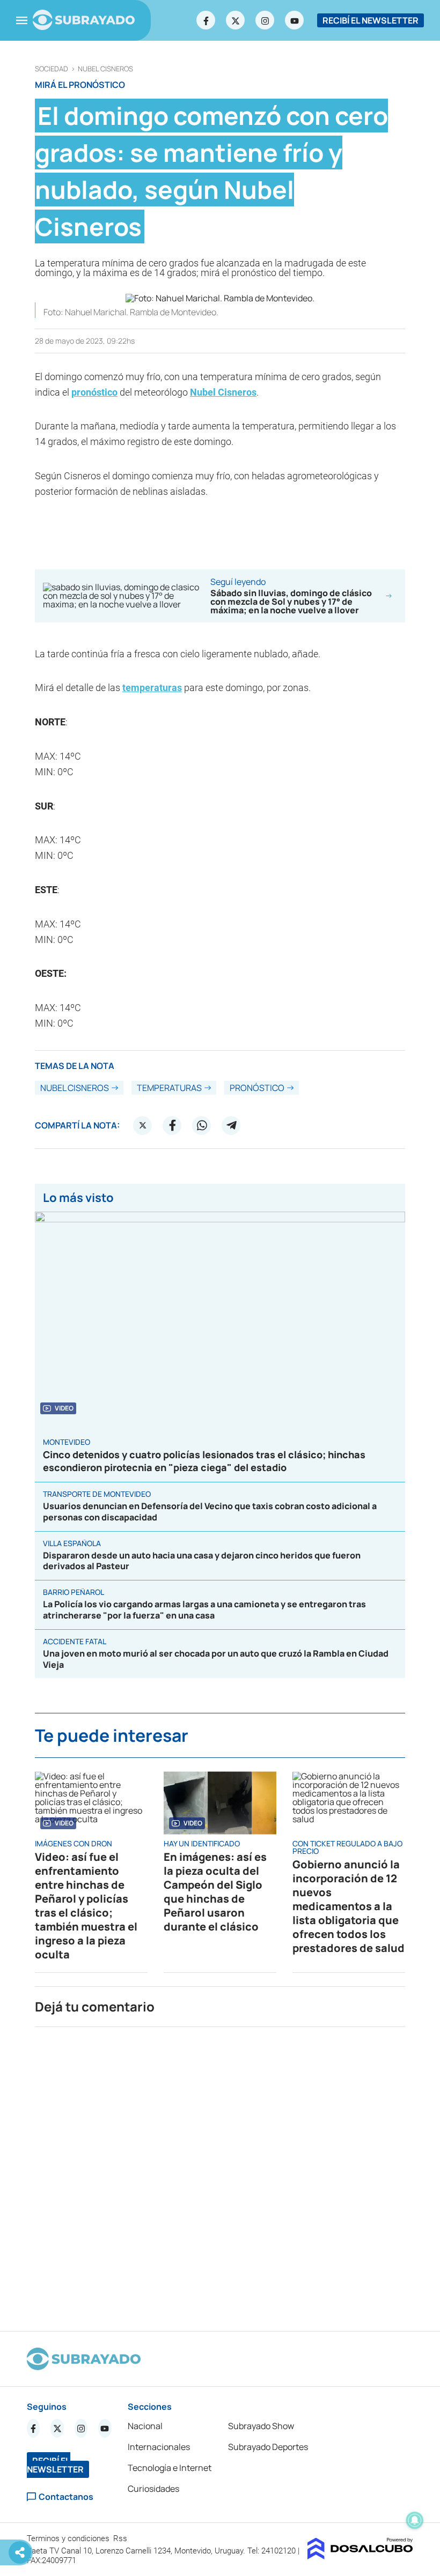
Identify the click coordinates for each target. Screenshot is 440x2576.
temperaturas (152, 688)
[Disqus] (220, 2174)
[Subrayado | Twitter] (236, 20)
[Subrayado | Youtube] (295, 20)
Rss (121, 2538)
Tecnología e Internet (170, 2468)
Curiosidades (153, 2489)
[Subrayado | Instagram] (265, 20)
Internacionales (159, 2447)
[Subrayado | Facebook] (206, 20)
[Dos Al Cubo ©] (360, 2556)
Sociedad (52, 69)
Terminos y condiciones (69, 2538)
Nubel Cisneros (105, 69)
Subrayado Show (261, 2426)
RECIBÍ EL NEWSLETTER (371, 20)
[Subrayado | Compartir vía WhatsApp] (202, 1125)
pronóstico (94, 392)
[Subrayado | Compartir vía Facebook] (172, 1125)
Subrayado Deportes (268, 2447)
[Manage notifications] (415, 2520)
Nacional (145, 2426)
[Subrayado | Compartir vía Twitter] (143, 1125)
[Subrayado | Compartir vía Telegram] (231, 1125)
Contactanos (66, 2497)
